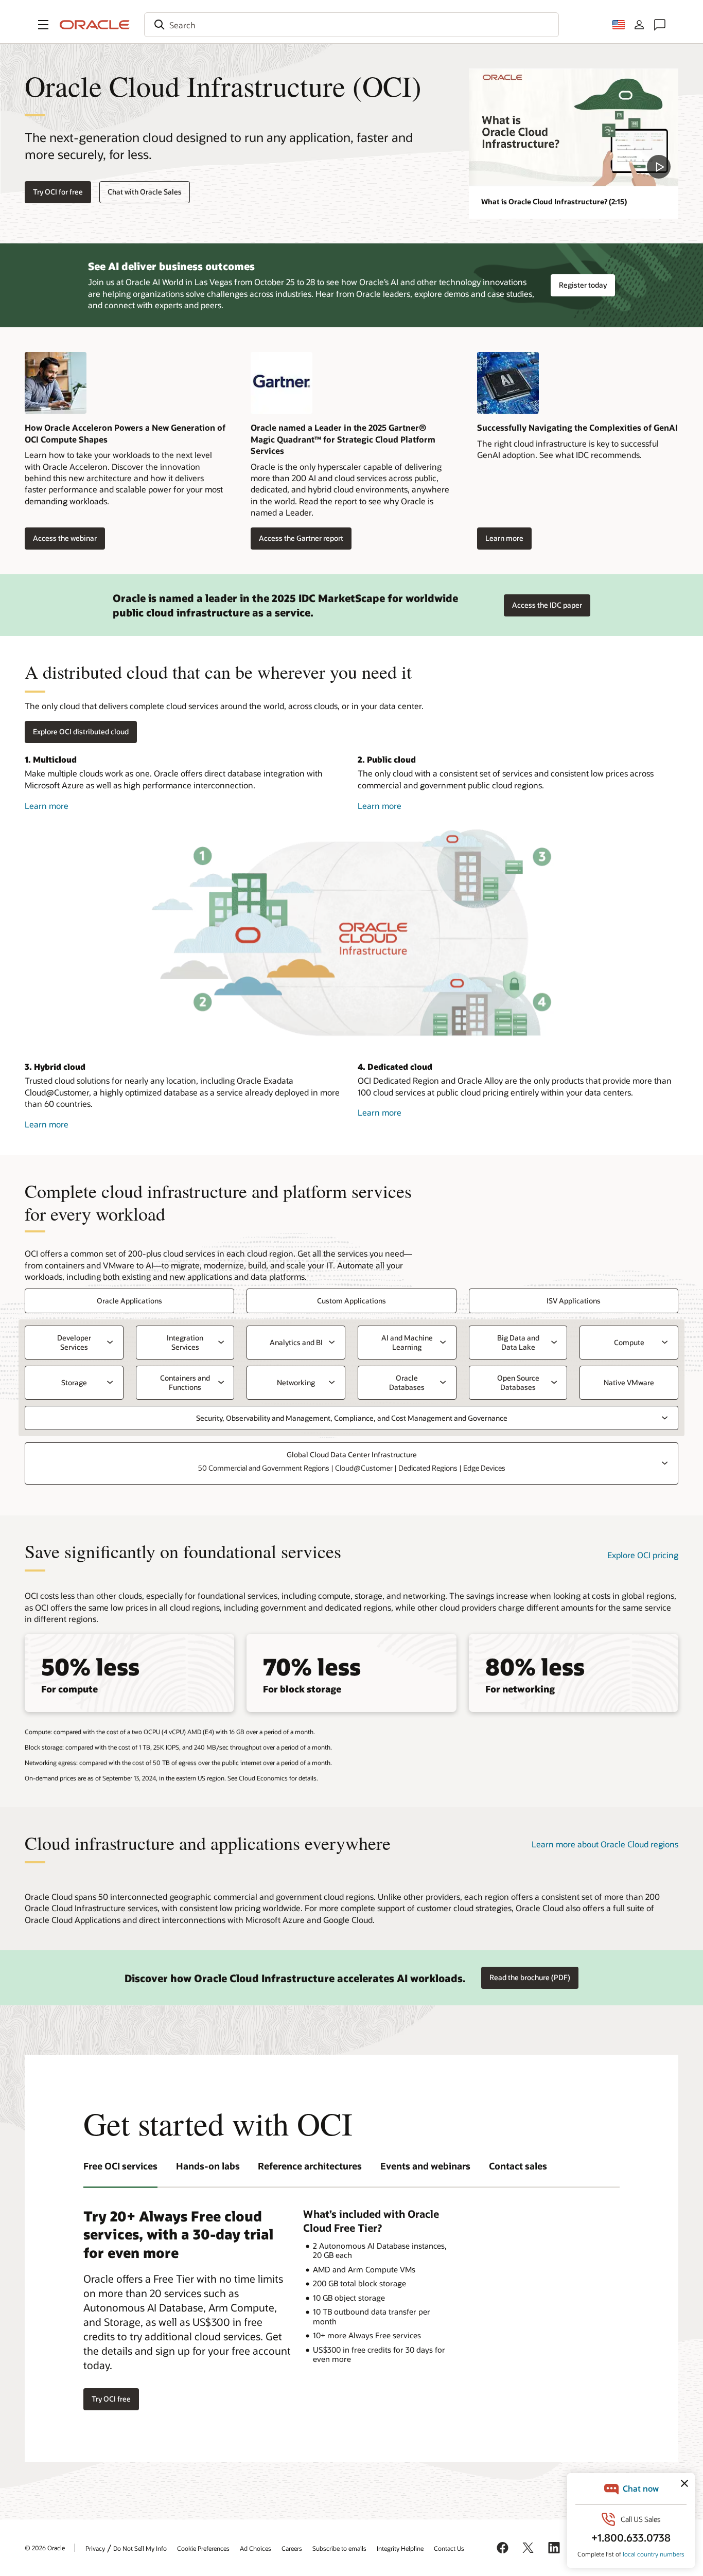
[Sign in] (639, 25)
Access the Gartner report (297, 539)
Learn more (500, 539)
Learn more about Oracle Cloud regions (605, 1844)
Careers (292, 2548)
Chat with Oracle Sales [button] (145, 192)
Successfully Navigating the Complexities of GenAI (577, 427)
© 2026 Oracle (45, 2548)
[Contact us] (660, 25)
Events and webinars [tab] (425, 2166)
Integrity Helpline (400, 2548)
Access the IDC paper (547, 605)
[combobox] (351, 25)
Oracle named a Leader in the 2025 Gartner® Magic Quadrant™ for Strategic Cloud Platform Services (343, 439)
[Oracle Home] (95, 25)
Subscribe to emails (339, 2548)
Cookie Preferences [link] (203, 2548)
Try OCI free (111, 2399)
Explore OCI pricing (643, 1555)
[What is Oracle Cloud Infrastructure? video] (574, 127)
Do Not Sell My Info (140, 2548)
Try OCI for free (58, 192)
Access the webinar (61, 539)
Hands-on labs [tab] (208, 2166)
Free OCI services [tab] (120, 2166)
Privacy (95, 2548)
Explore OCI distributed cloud (81, 731)
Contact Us (449, 2548)
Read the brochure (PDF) (530, 1977)
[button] (43, 25)
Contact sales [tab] (518, 2166)
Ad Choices (256, 2548)
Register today (583, 285)
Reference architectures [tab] (310, 2166)
